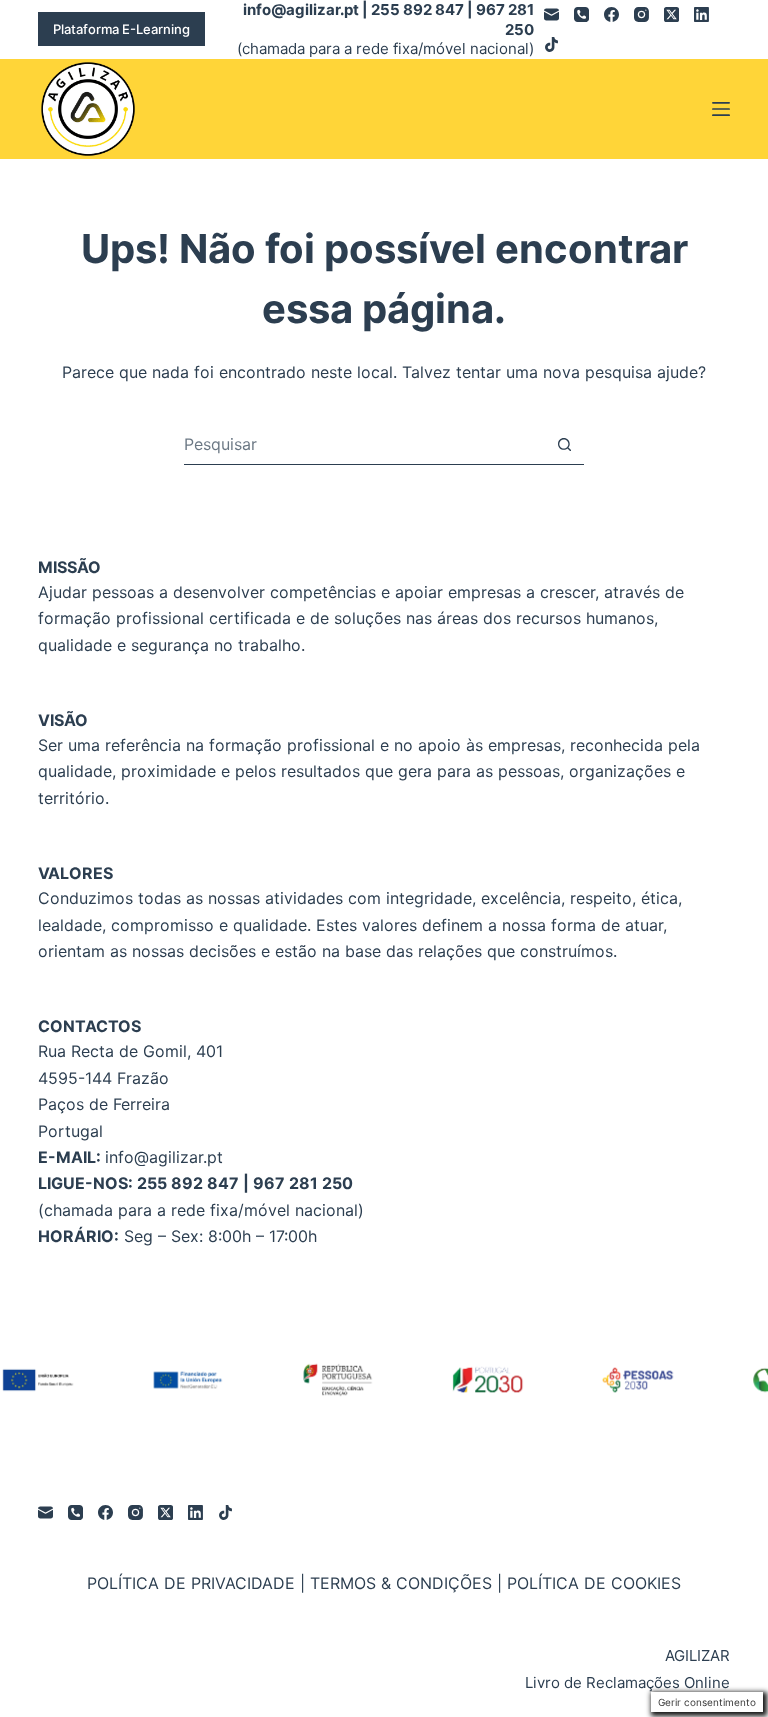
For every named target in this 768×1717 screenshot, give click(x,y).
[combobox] (364, 444)
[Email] (551, 14)
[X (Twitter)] (671, 14)
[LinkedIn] (701, 14)
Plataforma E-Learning (121, 29)
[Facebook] (611, 14)
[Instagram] (641, 14)
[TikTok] (551, 44)
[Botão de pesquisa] (564, 444)
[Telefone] (581, 14)
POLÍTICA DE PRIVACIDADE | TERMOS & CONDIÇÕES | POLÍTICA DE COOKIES (384, 1583)
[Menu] (721, 109)
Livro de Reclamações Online (627, 1682)
